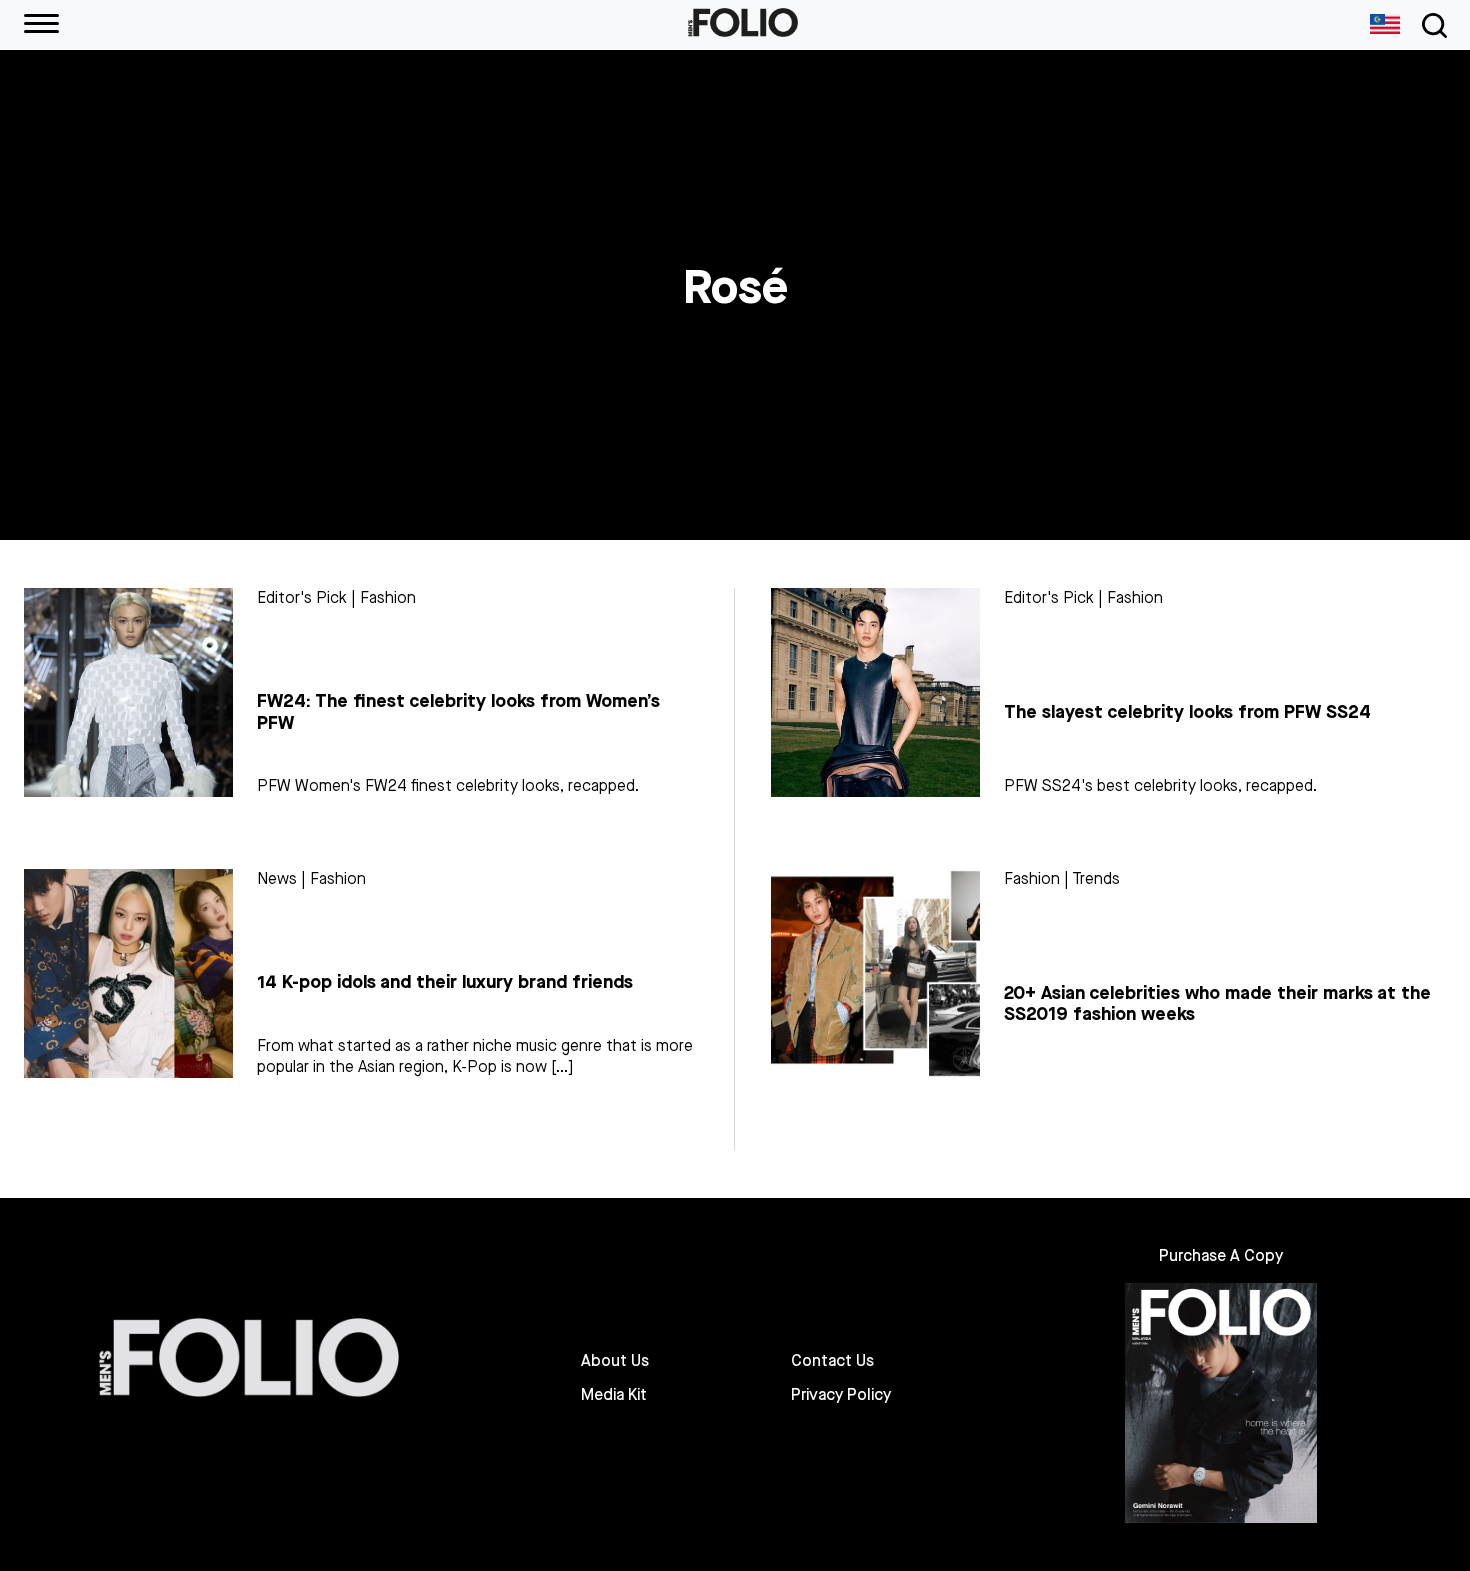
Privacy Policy (841, 1395)
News (277, 878)
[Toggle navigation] (1431, 25)
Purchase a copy (1221, 1255)
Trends (1096, 878)
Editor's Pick (302, 597)
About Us (615, 1361)
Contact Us (832, 1361)
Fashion (388, 597)
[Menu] (41, 25)
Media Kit (614, 1395)
